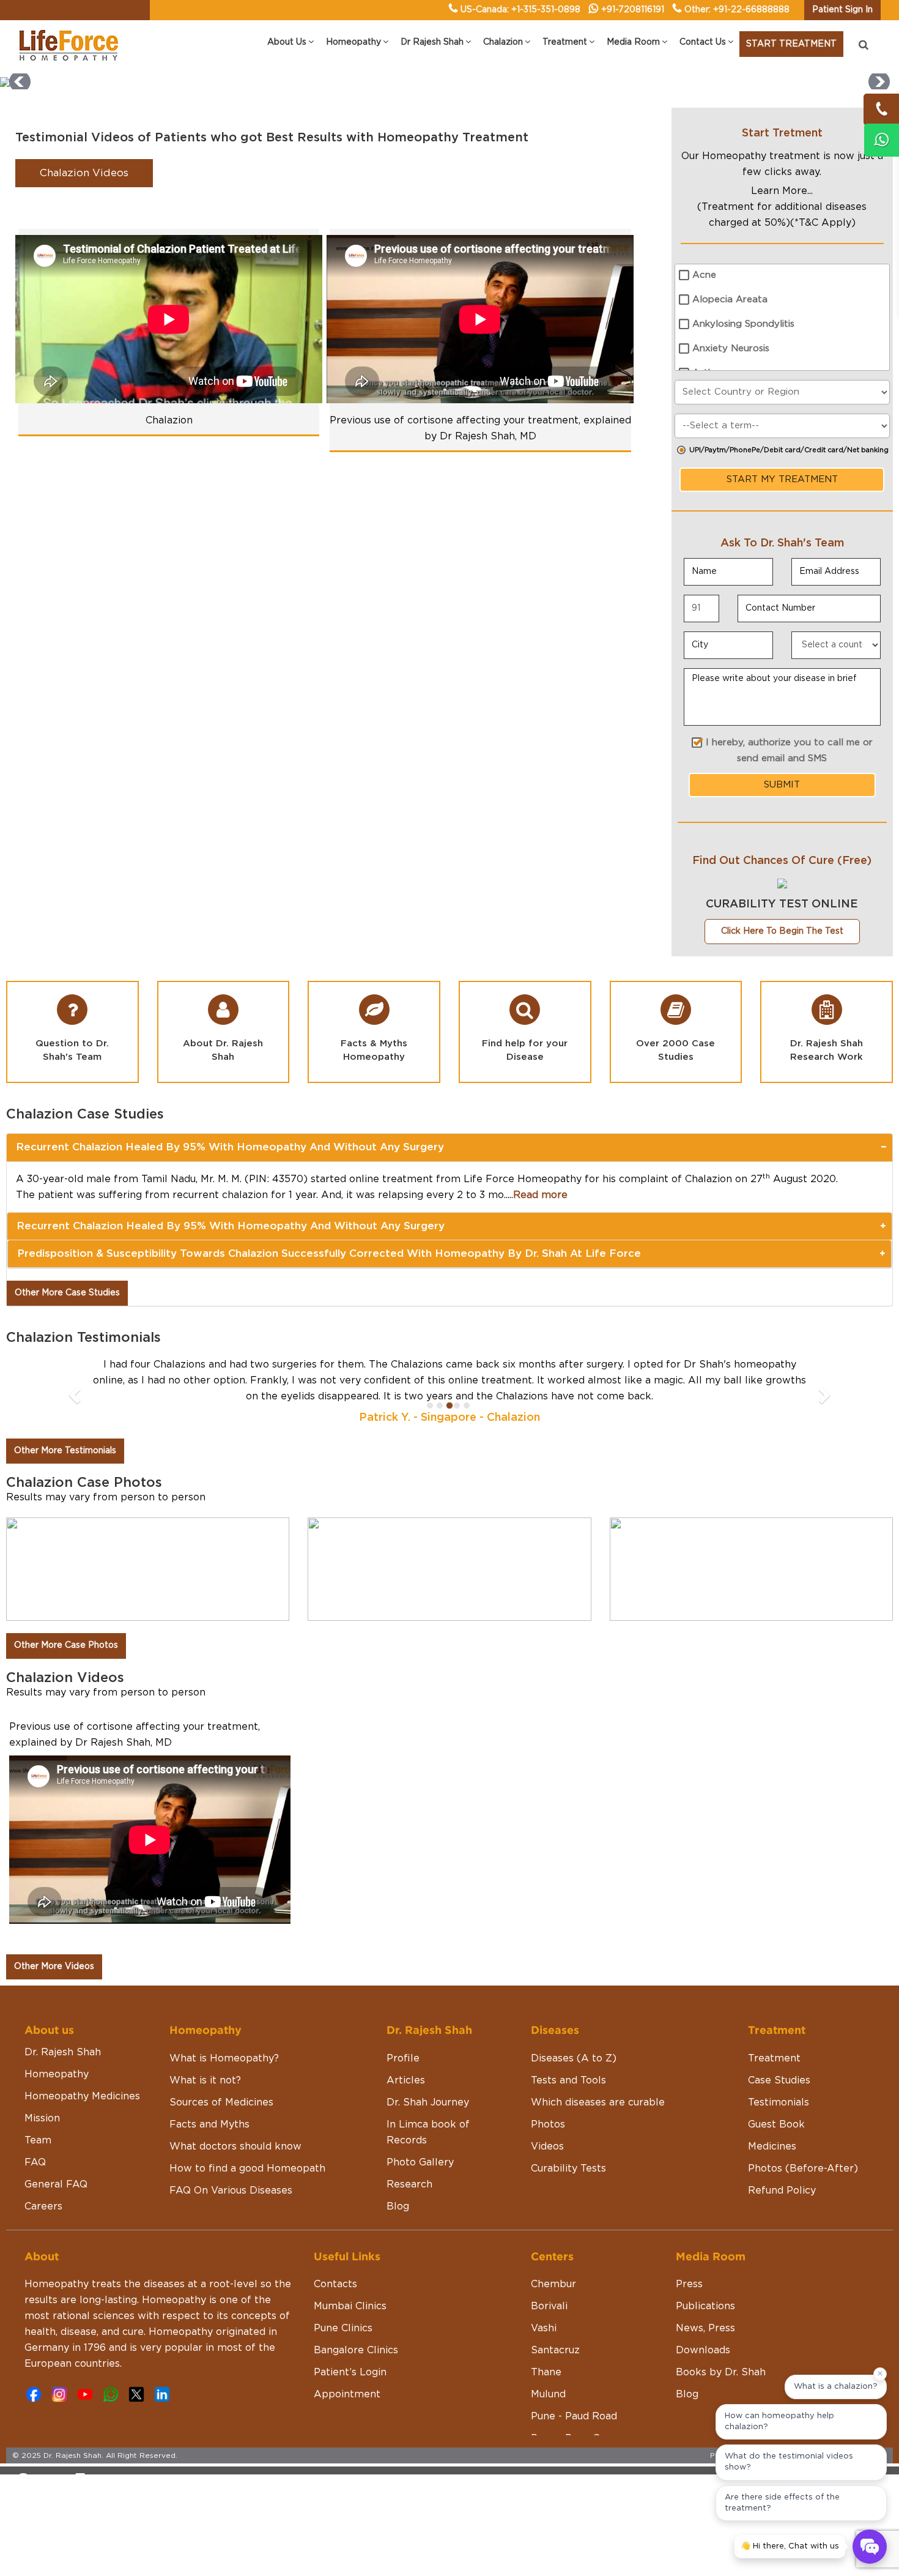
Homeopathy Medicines (82, 2096)
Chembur (553, 2284)
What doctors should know (235, 2146)
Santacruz (555, 2350)
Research (409, 2184)
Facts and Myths (209, 2124)
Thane (546, 2372)
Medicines (772, 2146)
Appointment (347, 2394)
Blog (398, 2206)
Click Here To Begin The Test (782, 931)
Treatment (774, 2058)
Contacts (335, 2284)
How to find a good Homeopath (247, 2168)
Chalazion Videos (84, 173)
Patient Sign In (842, 10)
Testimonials (779, 2102)
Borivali (549, 2306)
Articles (406, 2080)
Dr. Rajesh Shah (63, 2052)
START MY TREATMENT (782, 479)
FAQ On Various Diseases (231, 2191)
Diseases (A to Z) (574, 2058)
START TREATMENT (791, 44)
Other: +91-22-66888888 (737, 10)
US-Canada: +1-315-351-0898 (520, 10)
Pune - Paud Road (574, 2416)
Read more (540, 1195)
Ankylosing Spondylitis (743, 324)
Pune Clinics (343, 2328)
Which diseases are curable (598, 2102)
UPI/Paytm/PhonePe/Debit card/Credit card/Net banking (789, 450)
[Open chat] (870, 2547)
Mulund (548, 2394)
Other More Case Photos (66, 1645)
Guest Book (776, 2124)
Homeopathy (57, 2074)
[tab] (449, 1147)
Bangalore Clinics (356, 2350)
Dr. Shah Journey (428, 2102)
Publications (705, 2306)
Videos (547, 2146)
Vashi (544, 2328)
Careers (43, 2206)
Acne (704, 275)
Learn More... (782, 191)
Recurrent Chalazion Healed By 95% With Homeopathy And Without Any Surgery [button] (230, 1147)
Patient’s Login (350, 2372)
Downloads (703, 2350)
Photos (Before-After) (803, 2168)
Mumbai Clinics (350, 2306)
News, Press (705, 2328)
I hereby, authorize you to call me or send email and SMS (789, 750)
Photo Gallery (420, 2162)
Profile (403, 2058)
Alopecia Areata (730, 300)
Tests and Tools (568, 2080)
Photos (548, 2124)
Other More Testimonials (65, 1451)
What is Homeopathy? (224, 2058)
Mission (42, 2118)
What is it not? (205, 2080)
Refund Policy (782, 2191)
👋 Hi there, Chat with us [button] (790, 2546)
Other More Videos (54, 1967)
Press (689, 2284)
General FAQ (56, 2184)
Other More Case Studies (67, 1293)
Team (38, 2140)
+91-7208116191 (633, 10)
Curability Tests (568, 2168)
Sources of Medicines (221, 2102)
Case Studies (779, 2080)
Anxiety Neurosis (731, 348)
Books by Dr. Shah (721, 2372)
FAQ (35, 2162)
